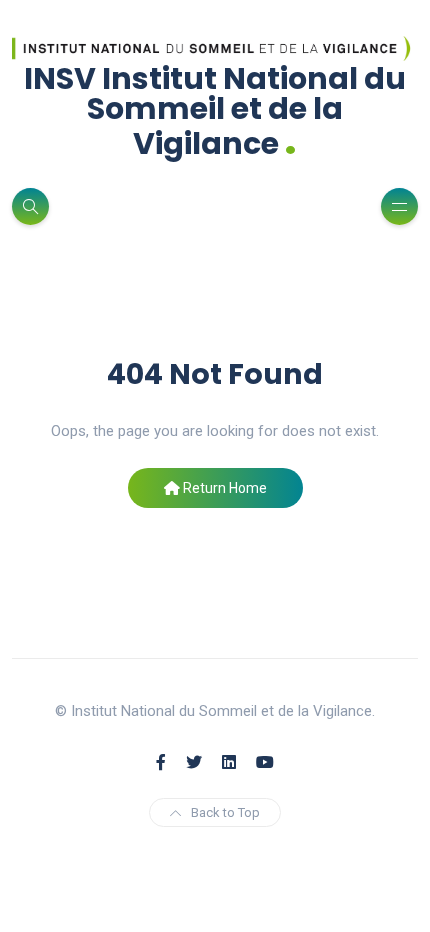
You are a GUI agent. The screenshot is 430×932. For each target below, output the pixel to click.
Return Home (223, 488)
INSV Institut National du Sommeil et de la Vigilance (215, 111)
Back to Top (225, 812)
